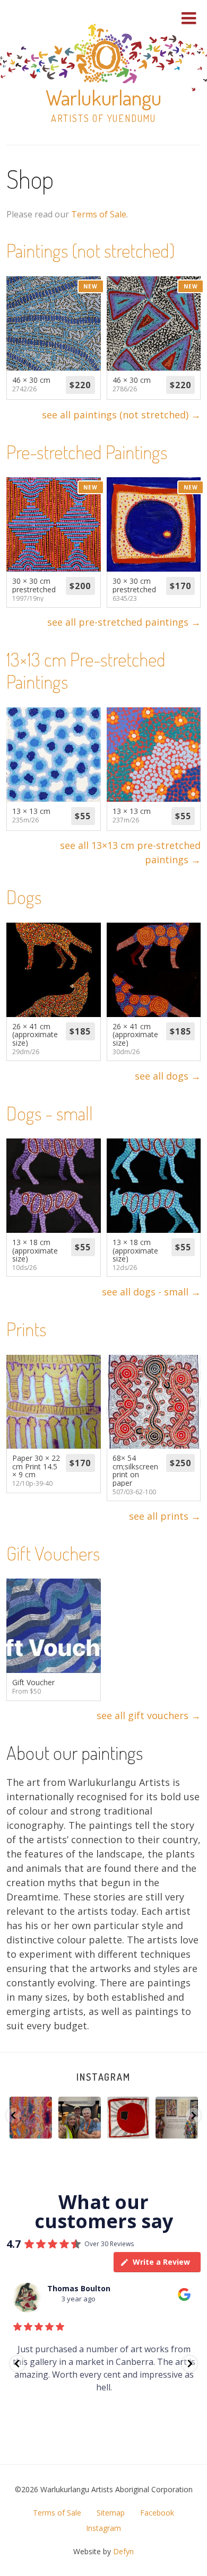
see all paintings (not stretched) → (121, 415)
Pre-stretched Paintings (87, 452)
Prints (26, 1329)
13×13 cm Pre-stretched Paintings (86, 670)
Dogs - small (50, 1113)
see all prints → (165, 1516)
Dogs (24, 897)
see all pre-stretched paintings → (124, 622)
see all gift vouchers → (149, 1715)
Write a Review (161, 2262)
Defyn (123, 2551)
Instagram (103, 2077)
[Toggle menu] (189, 18)
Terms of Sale (99, 214)
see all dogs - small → (151, 1292)
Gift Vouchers (53, 1553)
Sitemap (111, 2513)
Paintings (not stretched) (90, 250)
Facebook (157, 2513)
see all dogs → (168, 1076)
